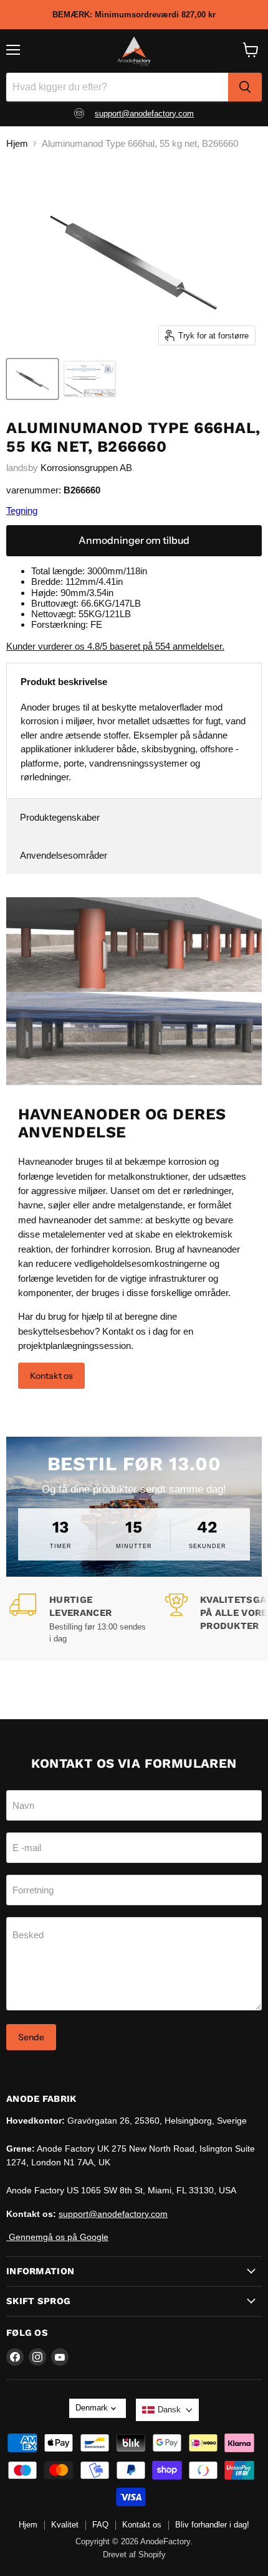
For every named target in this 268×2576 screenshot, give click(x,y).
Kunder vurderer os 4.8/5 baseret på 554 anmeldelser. (115, 646)
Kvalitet (65, 2525)
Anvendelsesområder (64, 855)
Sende (31, 2037)
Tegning (22, 511)
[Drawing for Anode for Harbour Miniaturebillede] (90, 379)
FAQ (100, 2525)
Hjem (17, 143)
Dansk (169, 2410)
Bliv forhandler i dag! (212, 2525)
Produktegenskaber (60, 817)
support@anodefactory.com (144, 114)
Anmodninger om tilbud (134, 540)
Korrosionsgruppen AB (86, 468)
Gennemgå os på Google (57, 2237)
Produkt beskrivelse (64, 682)
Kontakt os (51, 1376)
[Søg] (245, 87)
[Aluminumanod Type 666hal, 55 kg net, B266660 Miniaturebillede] (32, 379)
